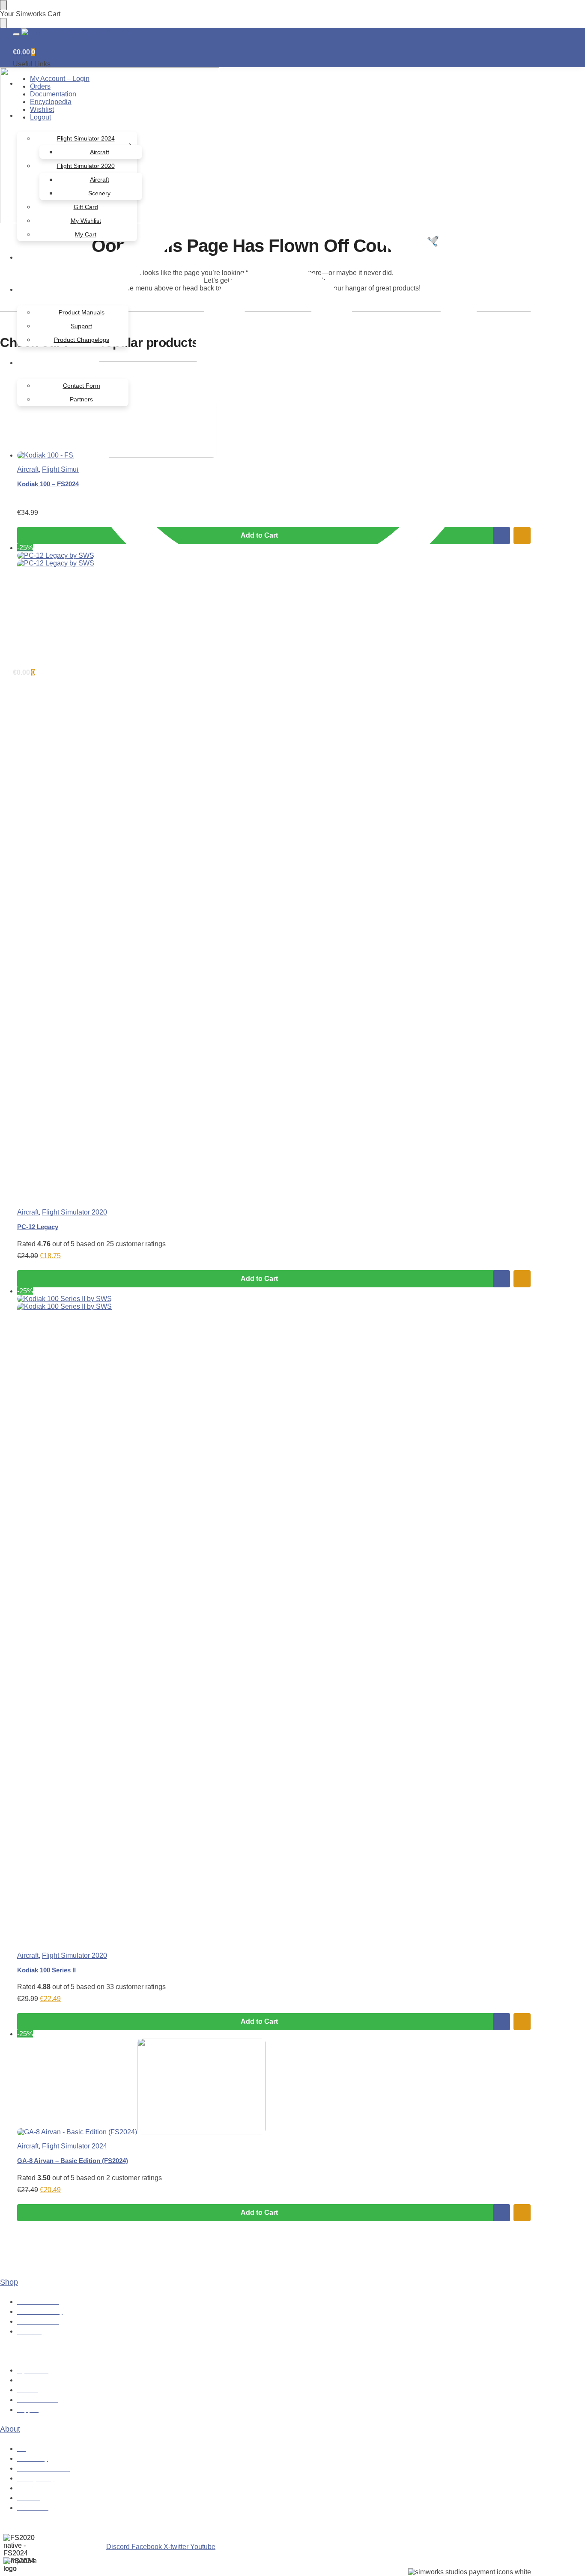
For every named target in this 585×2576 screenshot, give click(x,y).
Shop (9, 2282)
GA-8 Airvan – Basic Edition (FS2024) (73, 2161)
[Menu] (16, 34)
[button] (24, 52)
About (10, 2429)
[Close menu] (3, 5)
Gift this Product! (522, 1279)
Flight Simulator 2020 (75, 1212)
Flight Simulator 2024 (75, 2146)
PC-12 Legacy (38, 1227)
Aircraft (28, 1212)
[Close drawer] (3, 23)
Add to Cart (259, 1279)
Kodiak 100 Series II (46, 1970)
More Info (501, 1279)
